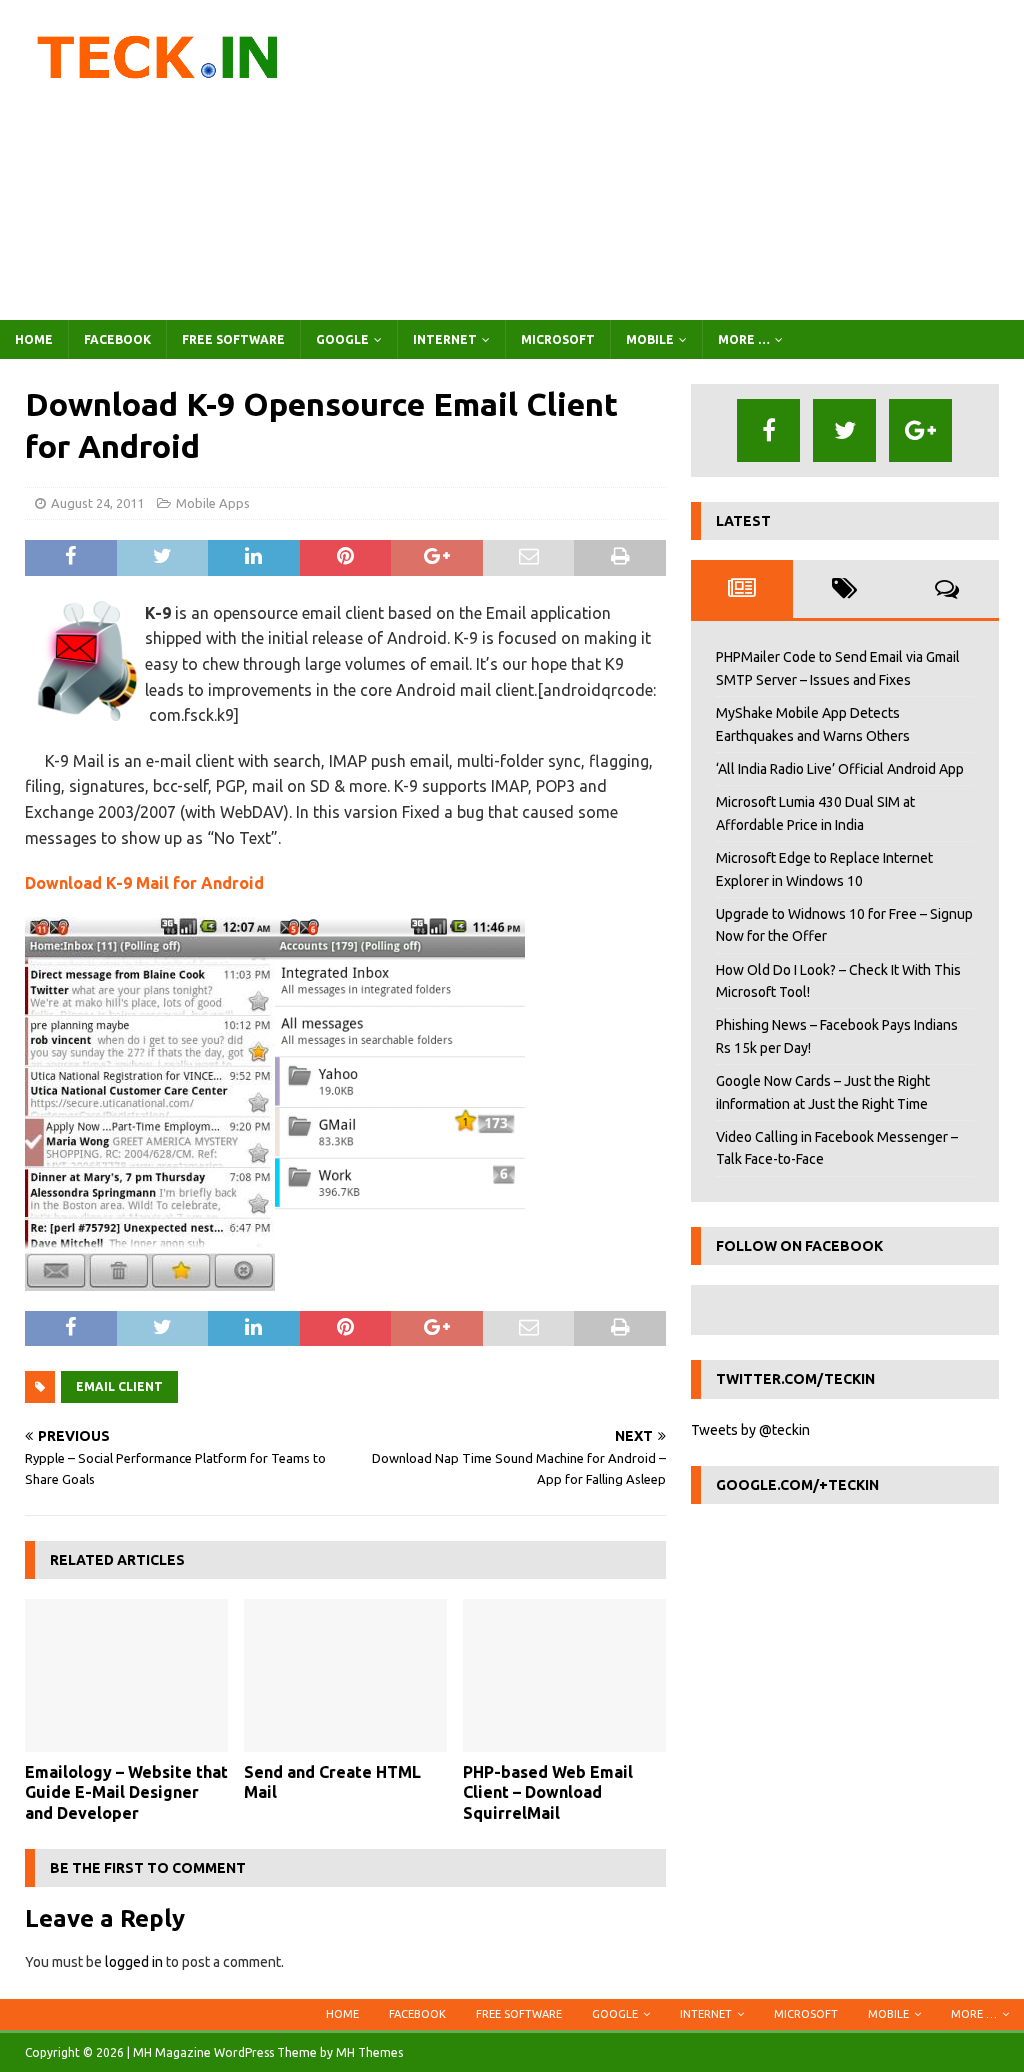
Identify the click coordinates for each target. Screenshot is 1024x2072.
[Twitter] (844, 430)
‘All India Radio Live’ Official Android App (840, 769)
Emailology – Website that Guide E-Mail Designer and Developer (126, 1793)
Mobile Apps (213, 503)
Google (342, 339)
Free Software (233, 339)
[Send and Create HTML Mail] (345, 1675)
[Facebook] (768, 430)
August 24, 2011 (97, 503)
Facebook (117, 339)
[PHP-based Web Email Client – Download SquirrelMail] (564, 1675)
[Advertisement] (677, 160)
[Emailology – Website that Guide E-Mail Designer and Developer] (126, 1675)
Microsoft (558, 339)
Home (34, 339)
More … (744, 339)
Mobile (650, 339)
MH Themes (369, 2052)
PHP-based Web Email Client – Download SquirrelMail (548, 1793)
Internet (445, 339)
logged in (134, 1962)
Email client (119, 1386)
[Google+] (920, 430)
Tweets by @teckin (750, 1430)
